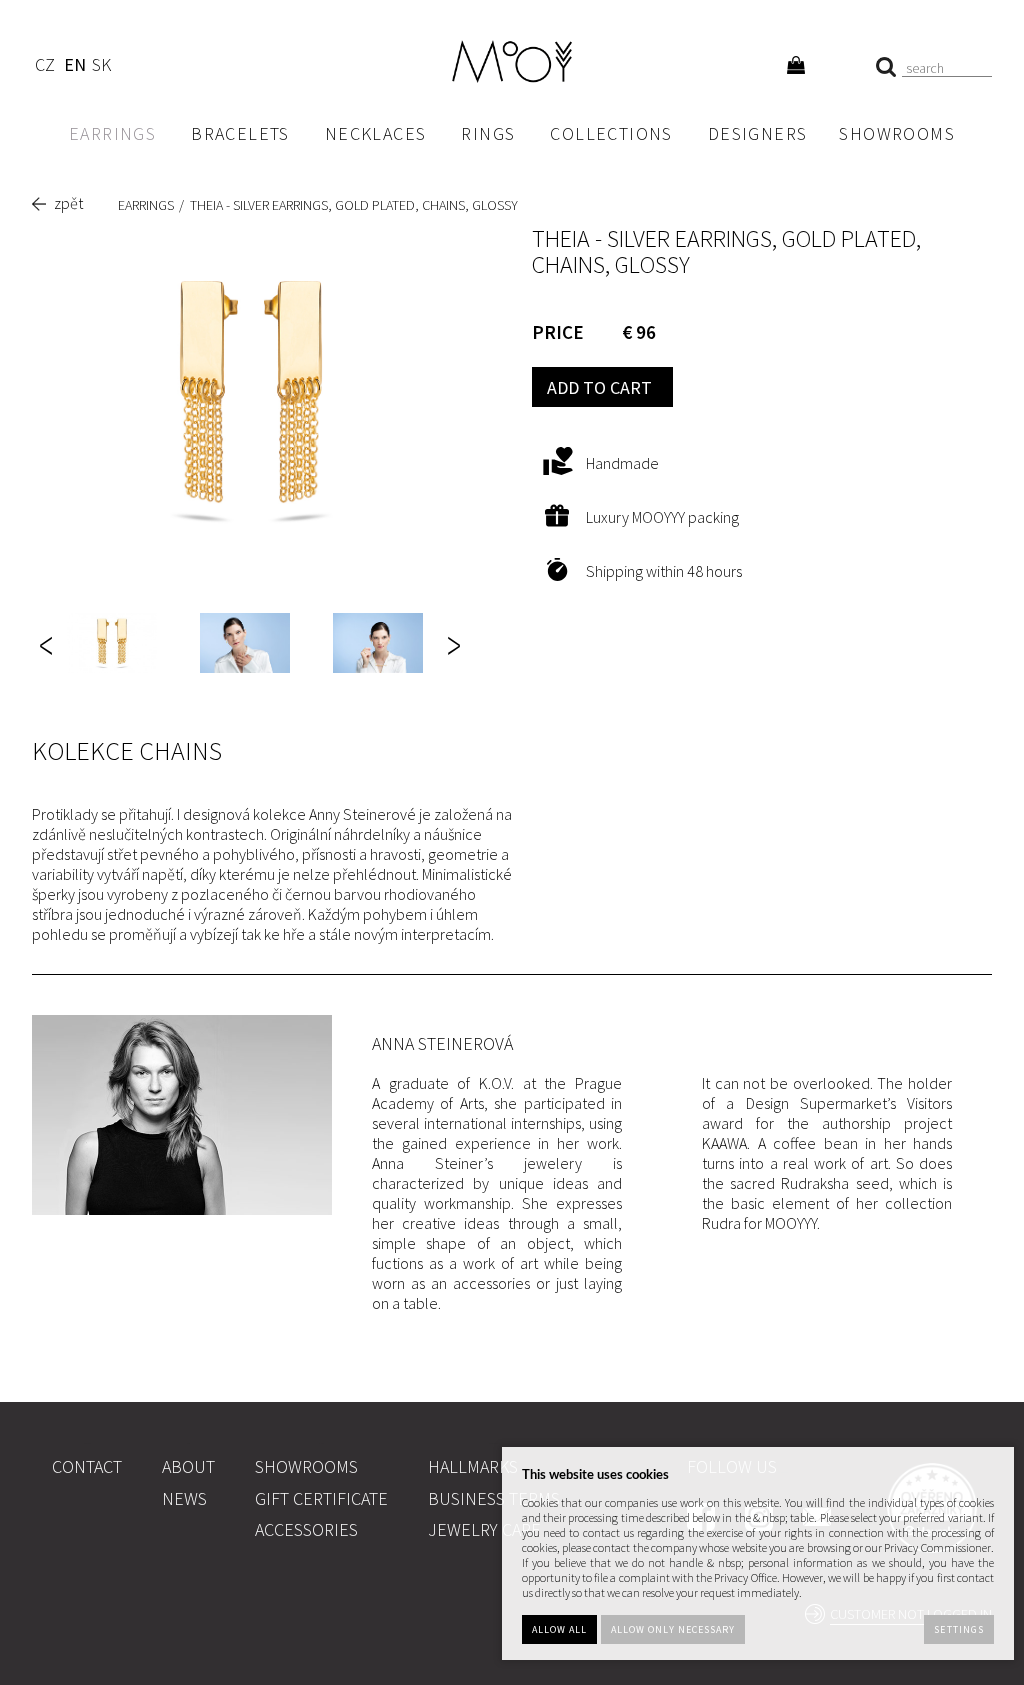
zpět (68, 203)
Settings (958, 1629)
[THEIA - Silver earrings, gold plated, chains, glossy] (251, 399)
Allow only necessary (673, 1629)
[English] (74, 67)
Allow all (559, 1629)
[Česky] (44, 67)
